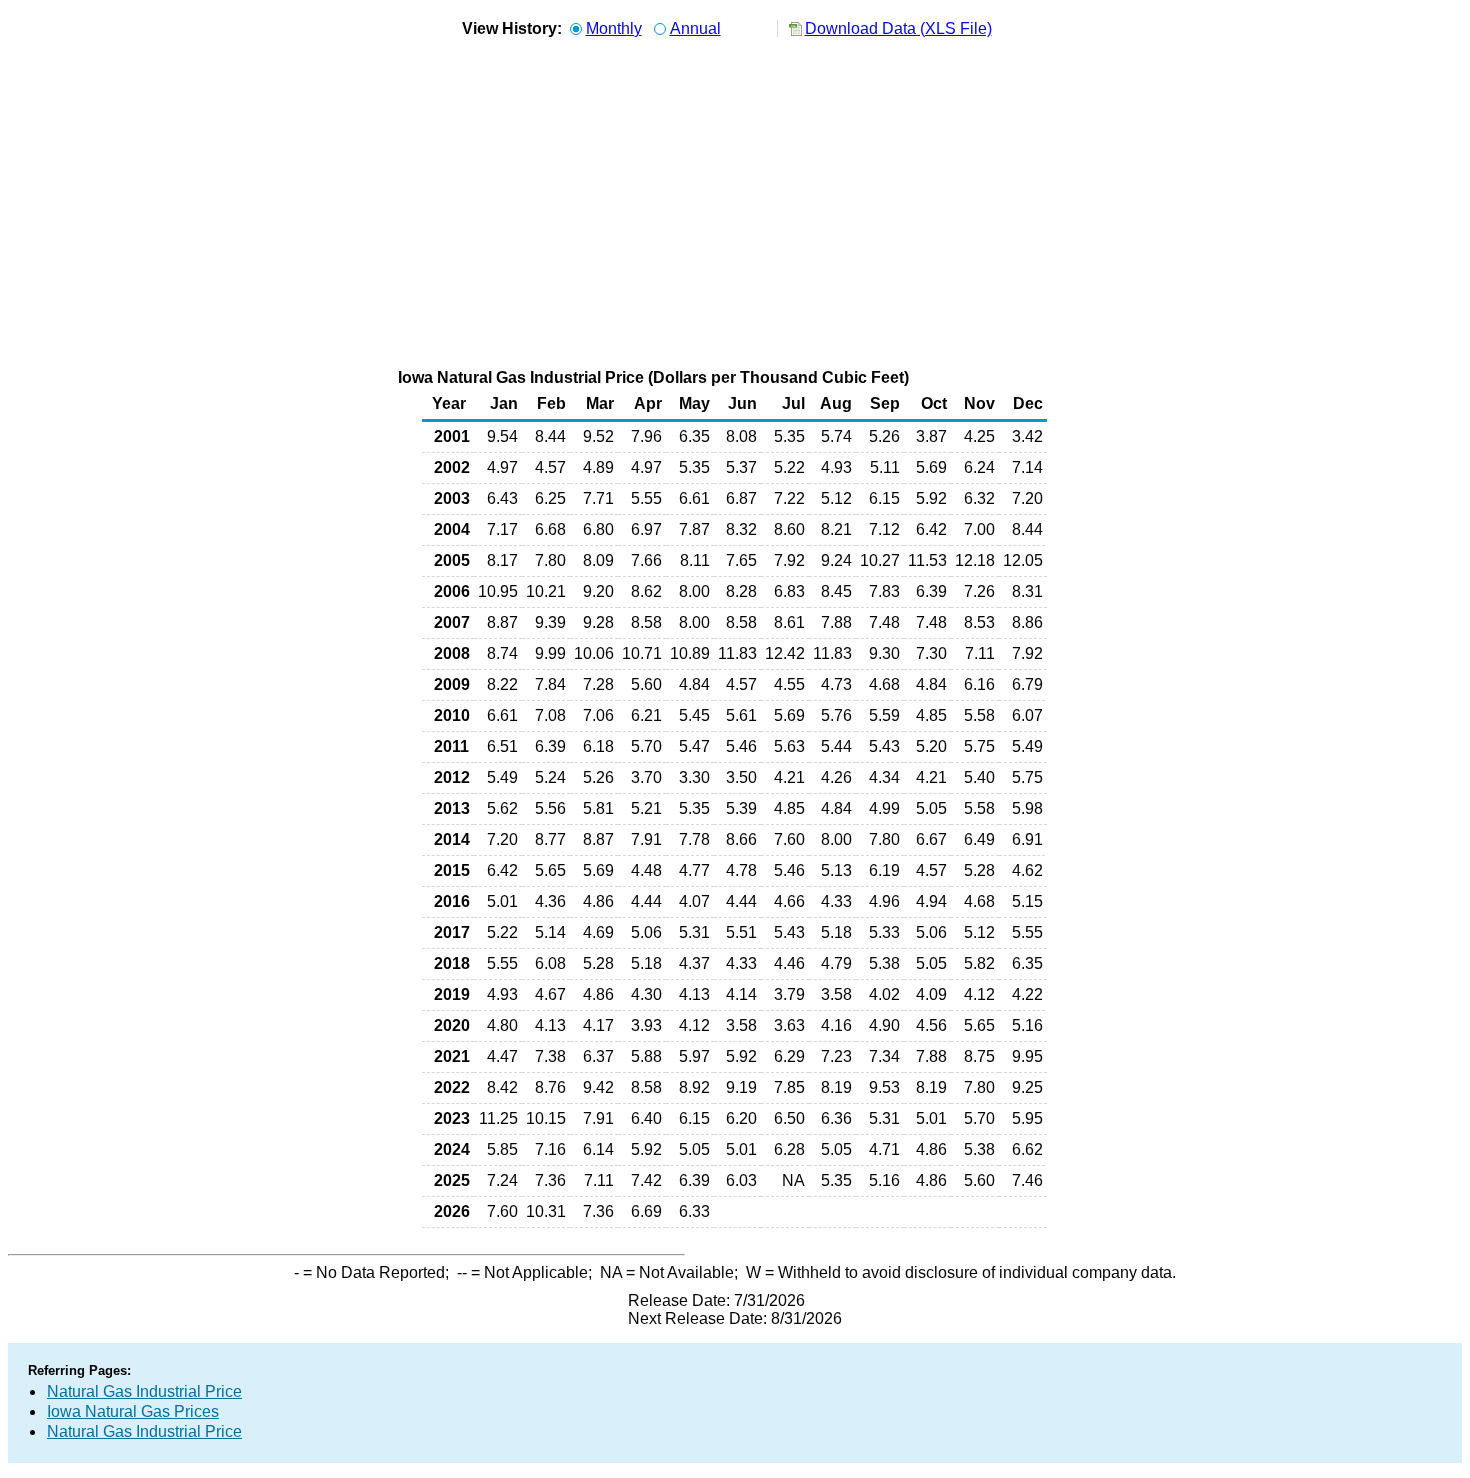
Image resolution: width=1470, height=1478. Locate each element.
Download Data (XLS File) (898, 28)
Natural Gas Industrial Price (144, 1391)
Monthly (614, 28)
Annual (695, 28)
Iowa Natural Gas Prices (133, 1411)
